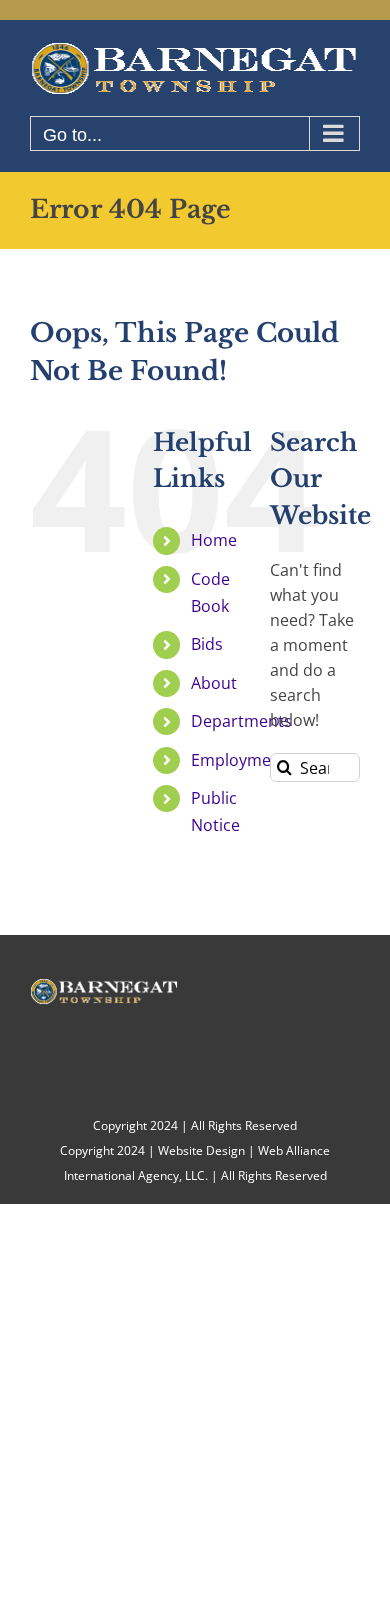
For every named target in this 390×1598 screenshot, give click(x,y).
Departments (241, 721)
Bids (207, 644)
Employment (239, 760)
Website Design (201, 1150)
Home (214, 540)
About (214, 683)
